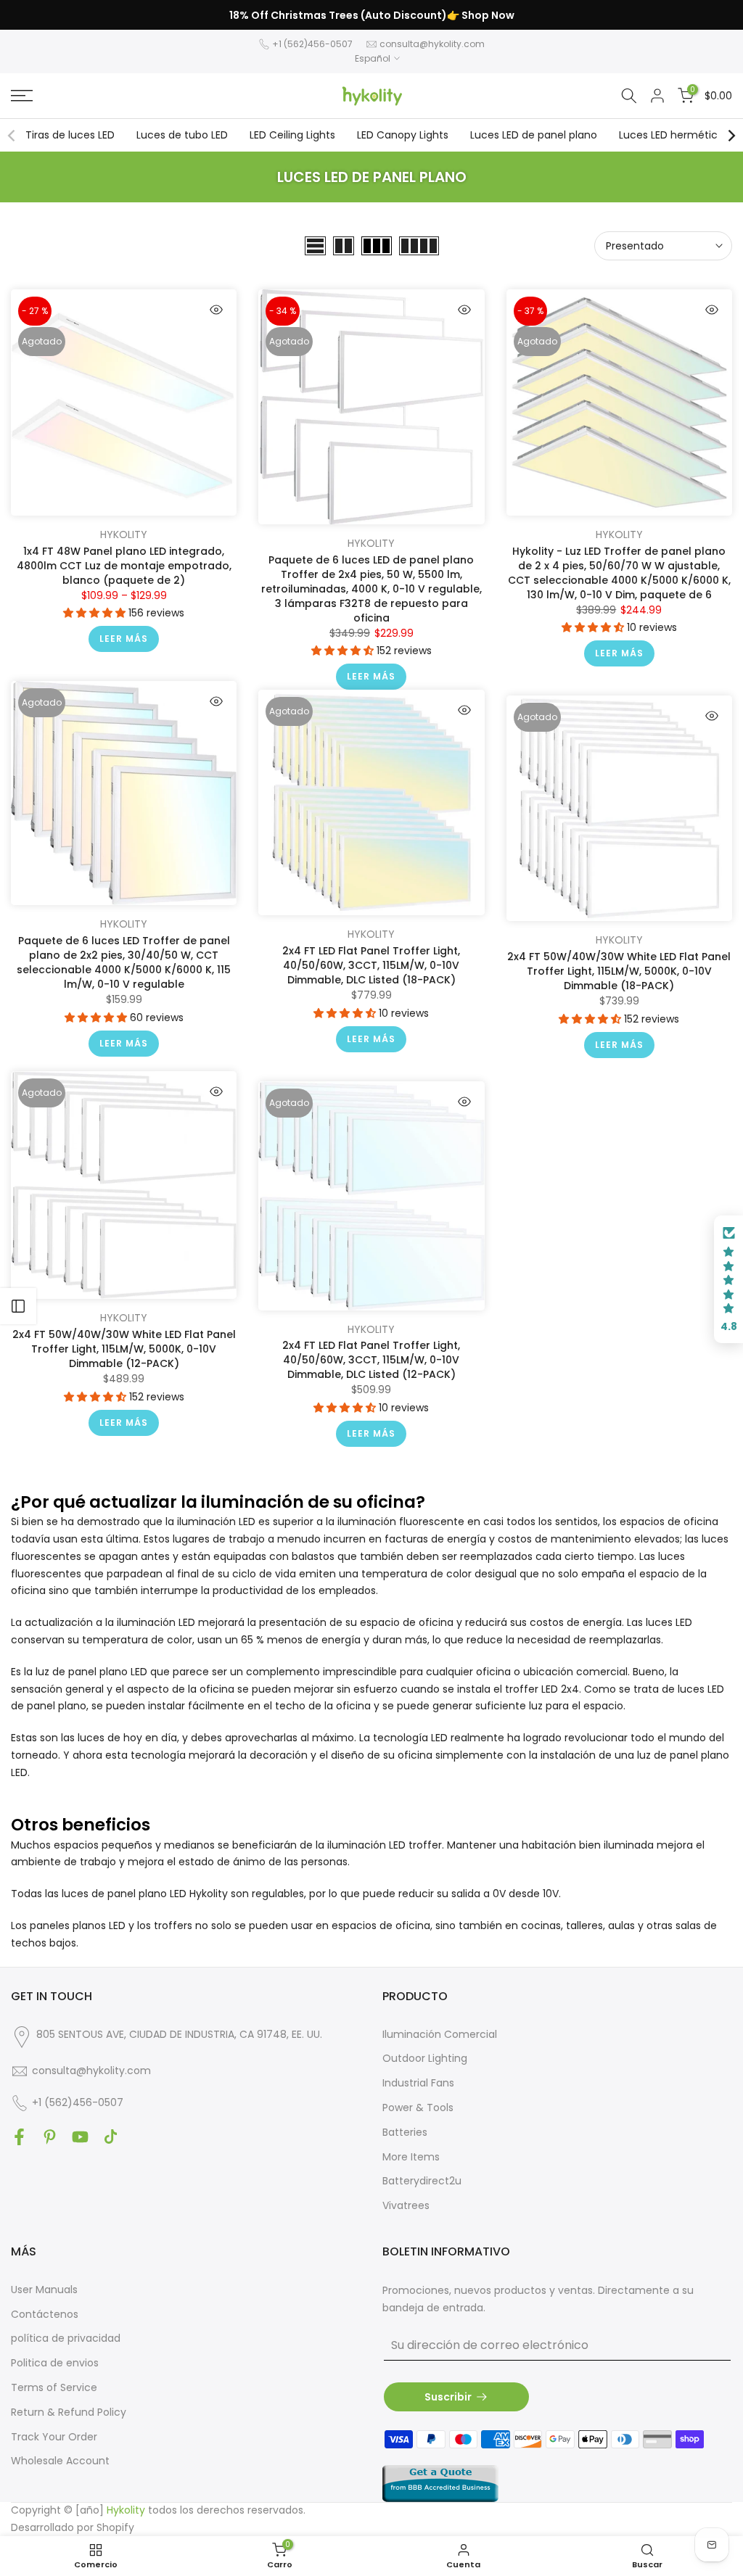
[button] (96, 613)
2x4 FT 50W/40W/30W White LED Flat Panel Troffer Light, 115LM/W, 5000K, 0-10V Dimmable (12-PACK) (124, 1349)
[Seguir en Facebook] (19, 2137)
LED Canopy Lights (403, 135)
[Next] (731, 136)
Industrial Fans (418, 2083)
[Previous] (12, 136)
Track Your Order (54, 2437)
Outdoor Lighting (425, 2058)
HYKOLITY (124, 534)
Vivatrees (406, 2205)
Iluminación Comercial (440, 2034)
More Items (411, 2157)
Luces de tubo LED (182, 135)
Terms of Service (54, 2387)
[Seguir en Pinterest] (50, 2137)
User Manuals (44, 2290)
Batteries (405, 2132)
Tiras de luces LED (70, 135)
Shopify (115, 2527)
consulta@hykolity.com (432, 44)
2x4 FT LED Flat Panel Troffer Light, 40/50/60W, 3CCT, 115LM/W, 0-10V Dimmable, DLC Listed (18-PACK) (371, 965)
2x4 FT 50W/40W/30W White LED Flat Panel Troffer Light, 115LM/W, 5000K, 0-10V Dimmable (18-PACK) (619, 971)
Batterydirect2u (422, 2181)
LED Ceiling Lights (292, 135)
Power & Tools (418, 2108)
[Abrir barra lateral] (18, 1306)
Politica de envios (55, 2363)
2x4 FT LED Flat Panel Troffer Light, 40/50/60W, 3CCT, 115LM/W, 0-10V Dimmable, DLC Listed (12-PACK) (371, 1360)
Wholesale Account (60, 2461)
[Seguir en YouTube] (80, 2137)
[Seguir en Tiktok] (111, 2137)
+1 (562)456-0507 (312, 44)
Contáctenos (45, 2314)
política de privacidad (66, 2338)
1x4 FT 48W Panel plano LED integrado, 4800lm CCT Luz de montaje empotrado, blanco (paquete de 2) (124, 566)
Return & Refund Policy (69, 2412)
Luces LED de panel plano (534, 135)
